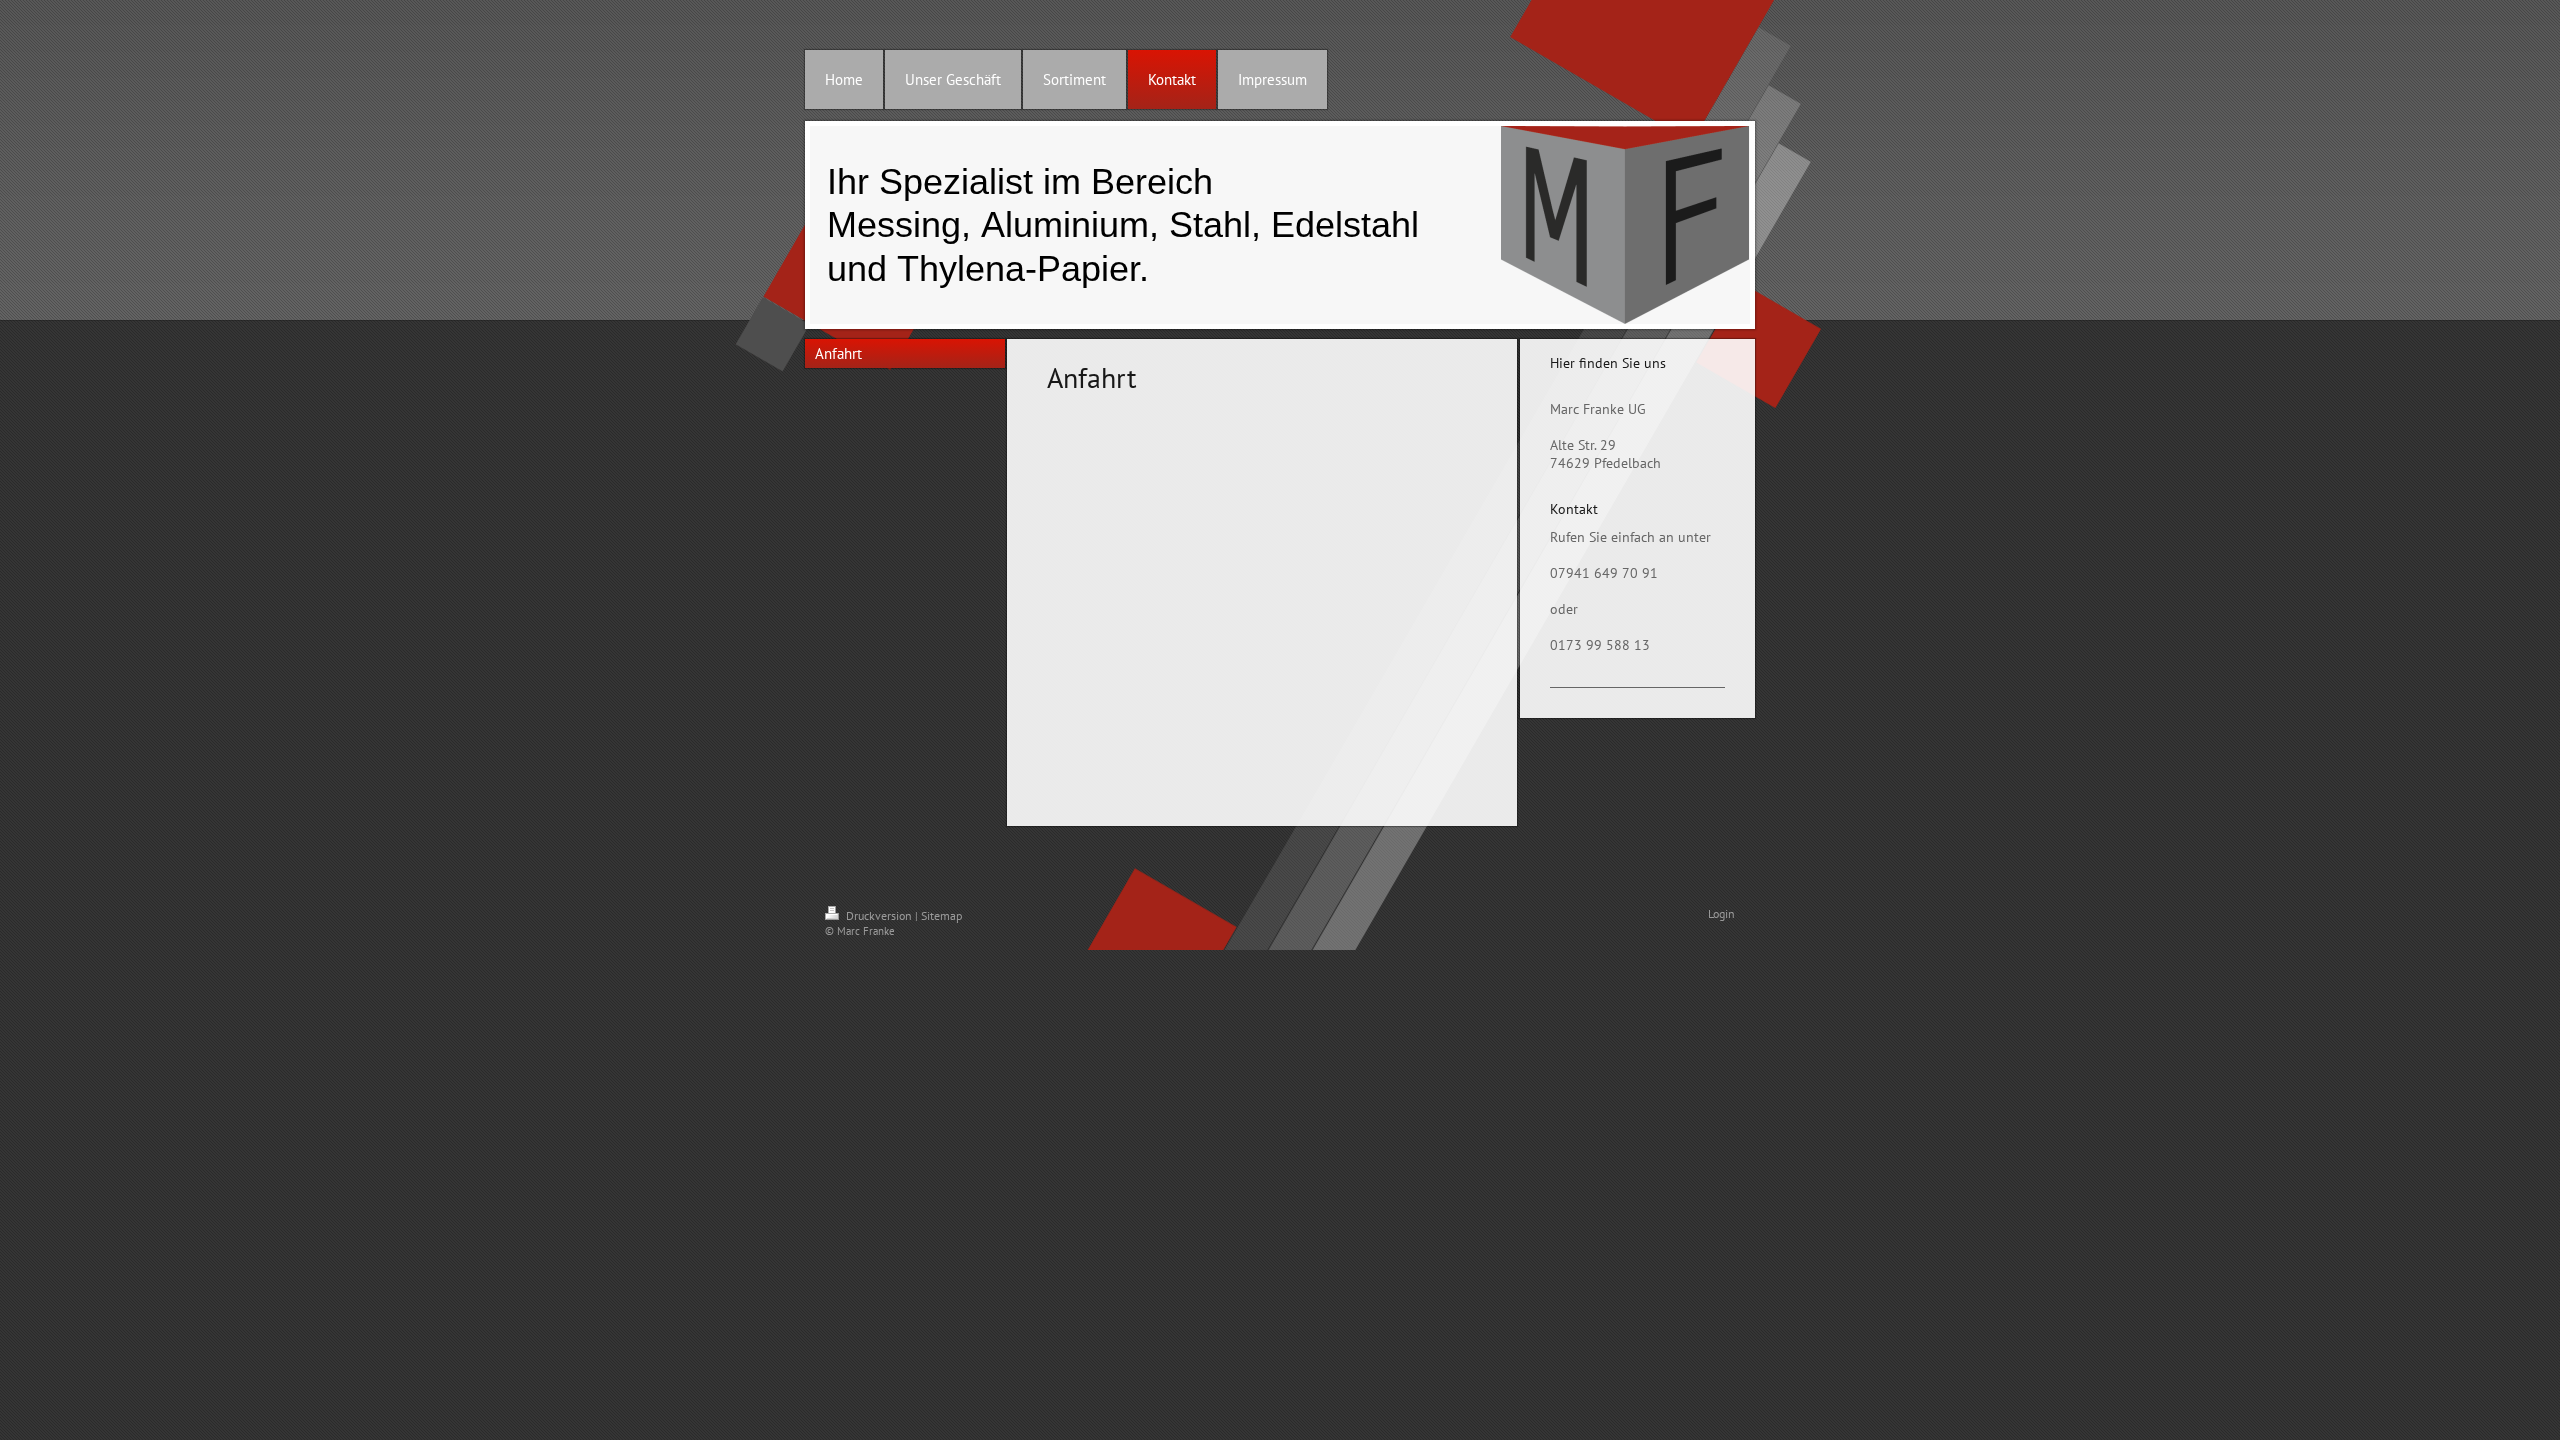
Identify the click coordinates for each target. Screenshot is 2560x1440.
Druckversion (879, 915)
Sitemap (941, 915)
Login (1721, 913)
